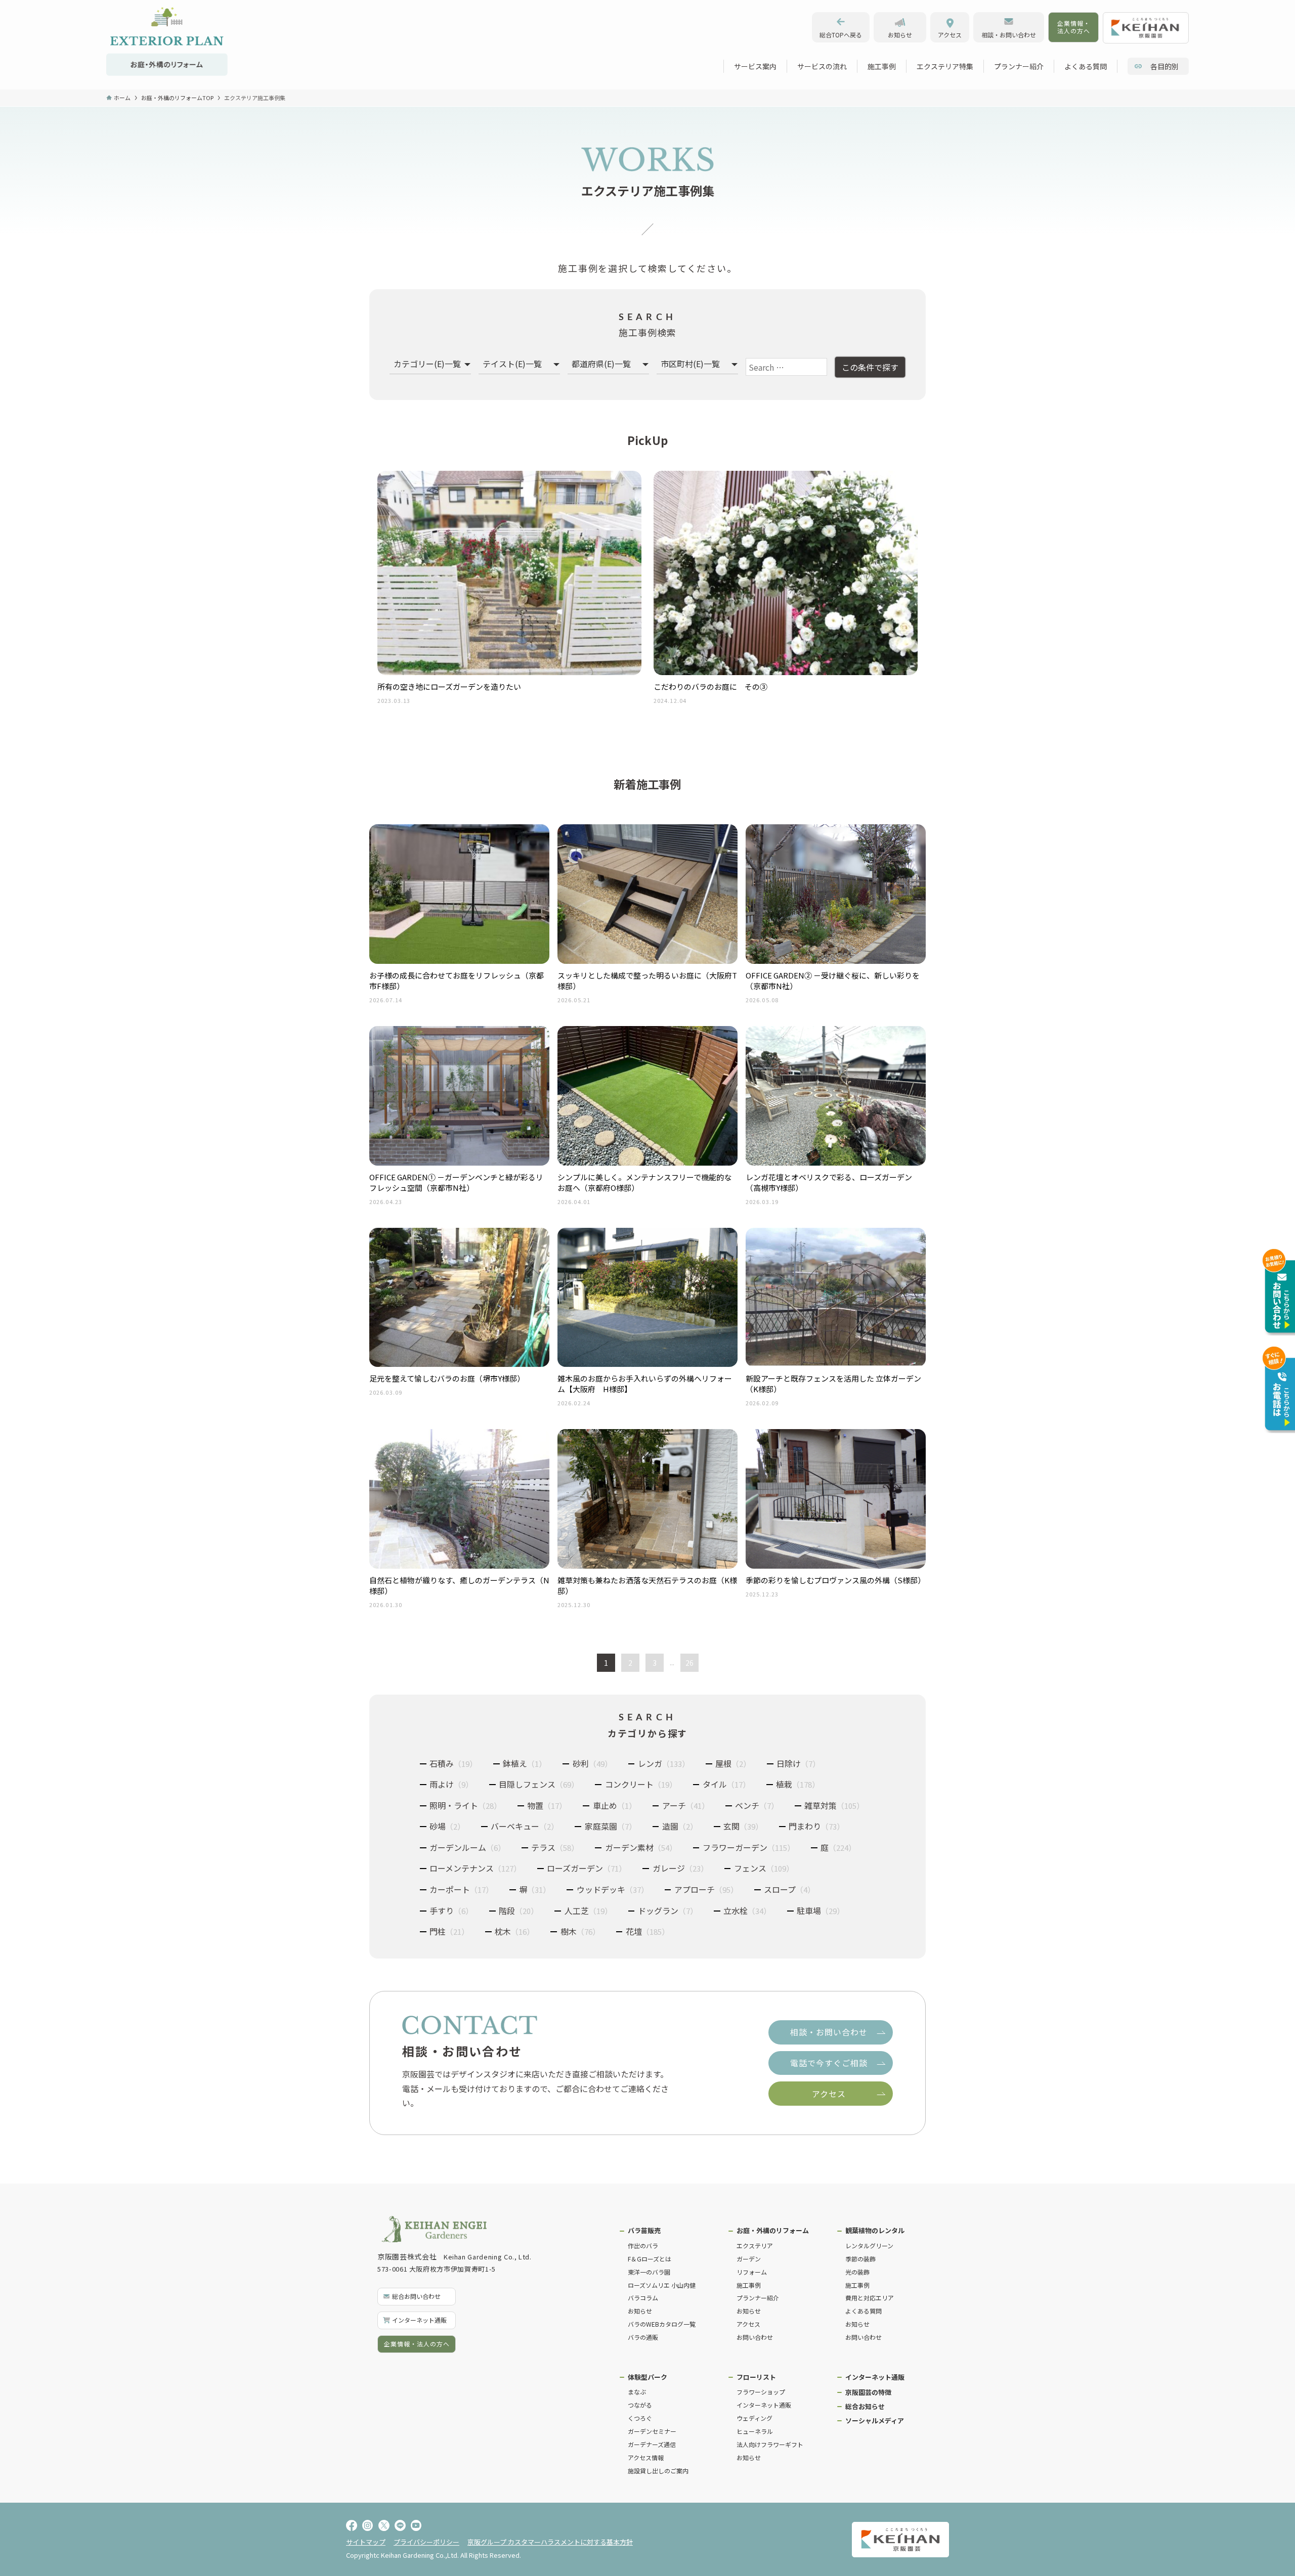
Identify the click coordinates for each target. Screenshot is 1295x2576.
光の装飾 (857, 2272)
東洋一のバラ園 (649, 2272)
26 (689, 1663)
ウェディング (754, 2418)
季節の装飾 (860, 2259)
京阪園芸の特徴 (868, 2392)
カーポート (461, 1889)
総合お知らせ (865, 2406)
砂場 (447, 1826)
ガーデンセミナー (652, 2431)
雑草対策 (834, 1805)
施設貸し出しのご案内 (658, 2471)
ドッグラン (668, 1911)
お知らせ (640, 2311)
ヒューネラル (755, 2431)
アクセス (748, 2324)
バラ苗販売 (644, 2230)
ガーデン (749, 2259)
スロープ (789, 1889)
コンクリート (641, 1784)
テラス (555, 1847)
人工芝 (588, 1911)
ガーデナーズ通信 (652, 2444)
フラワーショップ (761, 2392)
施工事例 (749, 2285)
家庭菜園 (611, 1826)
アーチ (686, 1805)
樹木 (580, 1931)
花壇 (647, 1931)
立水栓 (747, 1911)
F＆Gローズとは (650, 2259)
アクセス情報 (646, 2457)
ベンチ (757, 1805)
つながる (640, 2405)
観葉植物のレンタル (875, 2230)
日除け (798, 1763)
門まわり (816, 1826)
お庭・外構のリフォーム (773, 2230)
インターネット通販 (764, 2405)
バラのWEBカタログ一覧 (662, 2324)
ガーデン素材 (641, 1847)
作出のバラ (643, 2246)
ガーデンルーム (467, 1847)
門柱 (449, 1931)
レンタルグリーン (869, 2246)
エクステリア (755, 2246)
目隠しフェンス (539, 1784)
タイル (726, 1784)
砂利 (592, 1763)
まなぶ (637, 2392)
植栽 (798, 1784)
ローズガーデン (587, 1868)
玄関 (743, 1826)
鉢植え (525, 1763)
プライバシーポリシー (426, 2542)
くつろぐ (640, 2418)
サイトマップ (366, 2542)
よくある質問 (864, 2311)
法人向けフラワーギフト (770, 2444)
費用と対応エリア (870, 2298)
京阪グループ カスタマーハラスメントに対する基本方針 (550, 2542)
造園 (680, 1826)
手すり (451, 1911)
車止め (615, 1805)
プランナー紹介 (758, 2298)
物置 (547, 1805)
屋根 (733, 1763)
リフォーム (752, 2272)
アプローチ (706, 1889)
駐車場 (821, 1911)
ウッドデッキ (613, 1889)
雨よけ (451, 1784)
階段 (519, 1911)
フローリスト (756, 2377)
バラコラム (643, 2298)
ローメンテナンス (475, 1868)
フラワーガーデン (749, 1847)
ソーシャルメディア (875, 2420)
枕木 (514, 1931)
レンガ (664, 1763)
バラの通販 (643, 2337)
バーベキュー (525, 1826)
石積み (453, 1763)
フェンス (764, 1868)
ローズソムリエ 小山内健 (662, 2285)
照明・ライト (465, 1805)
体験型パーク (647, 2377)
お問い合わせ (755, 2337)
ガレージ (680, 1868)
